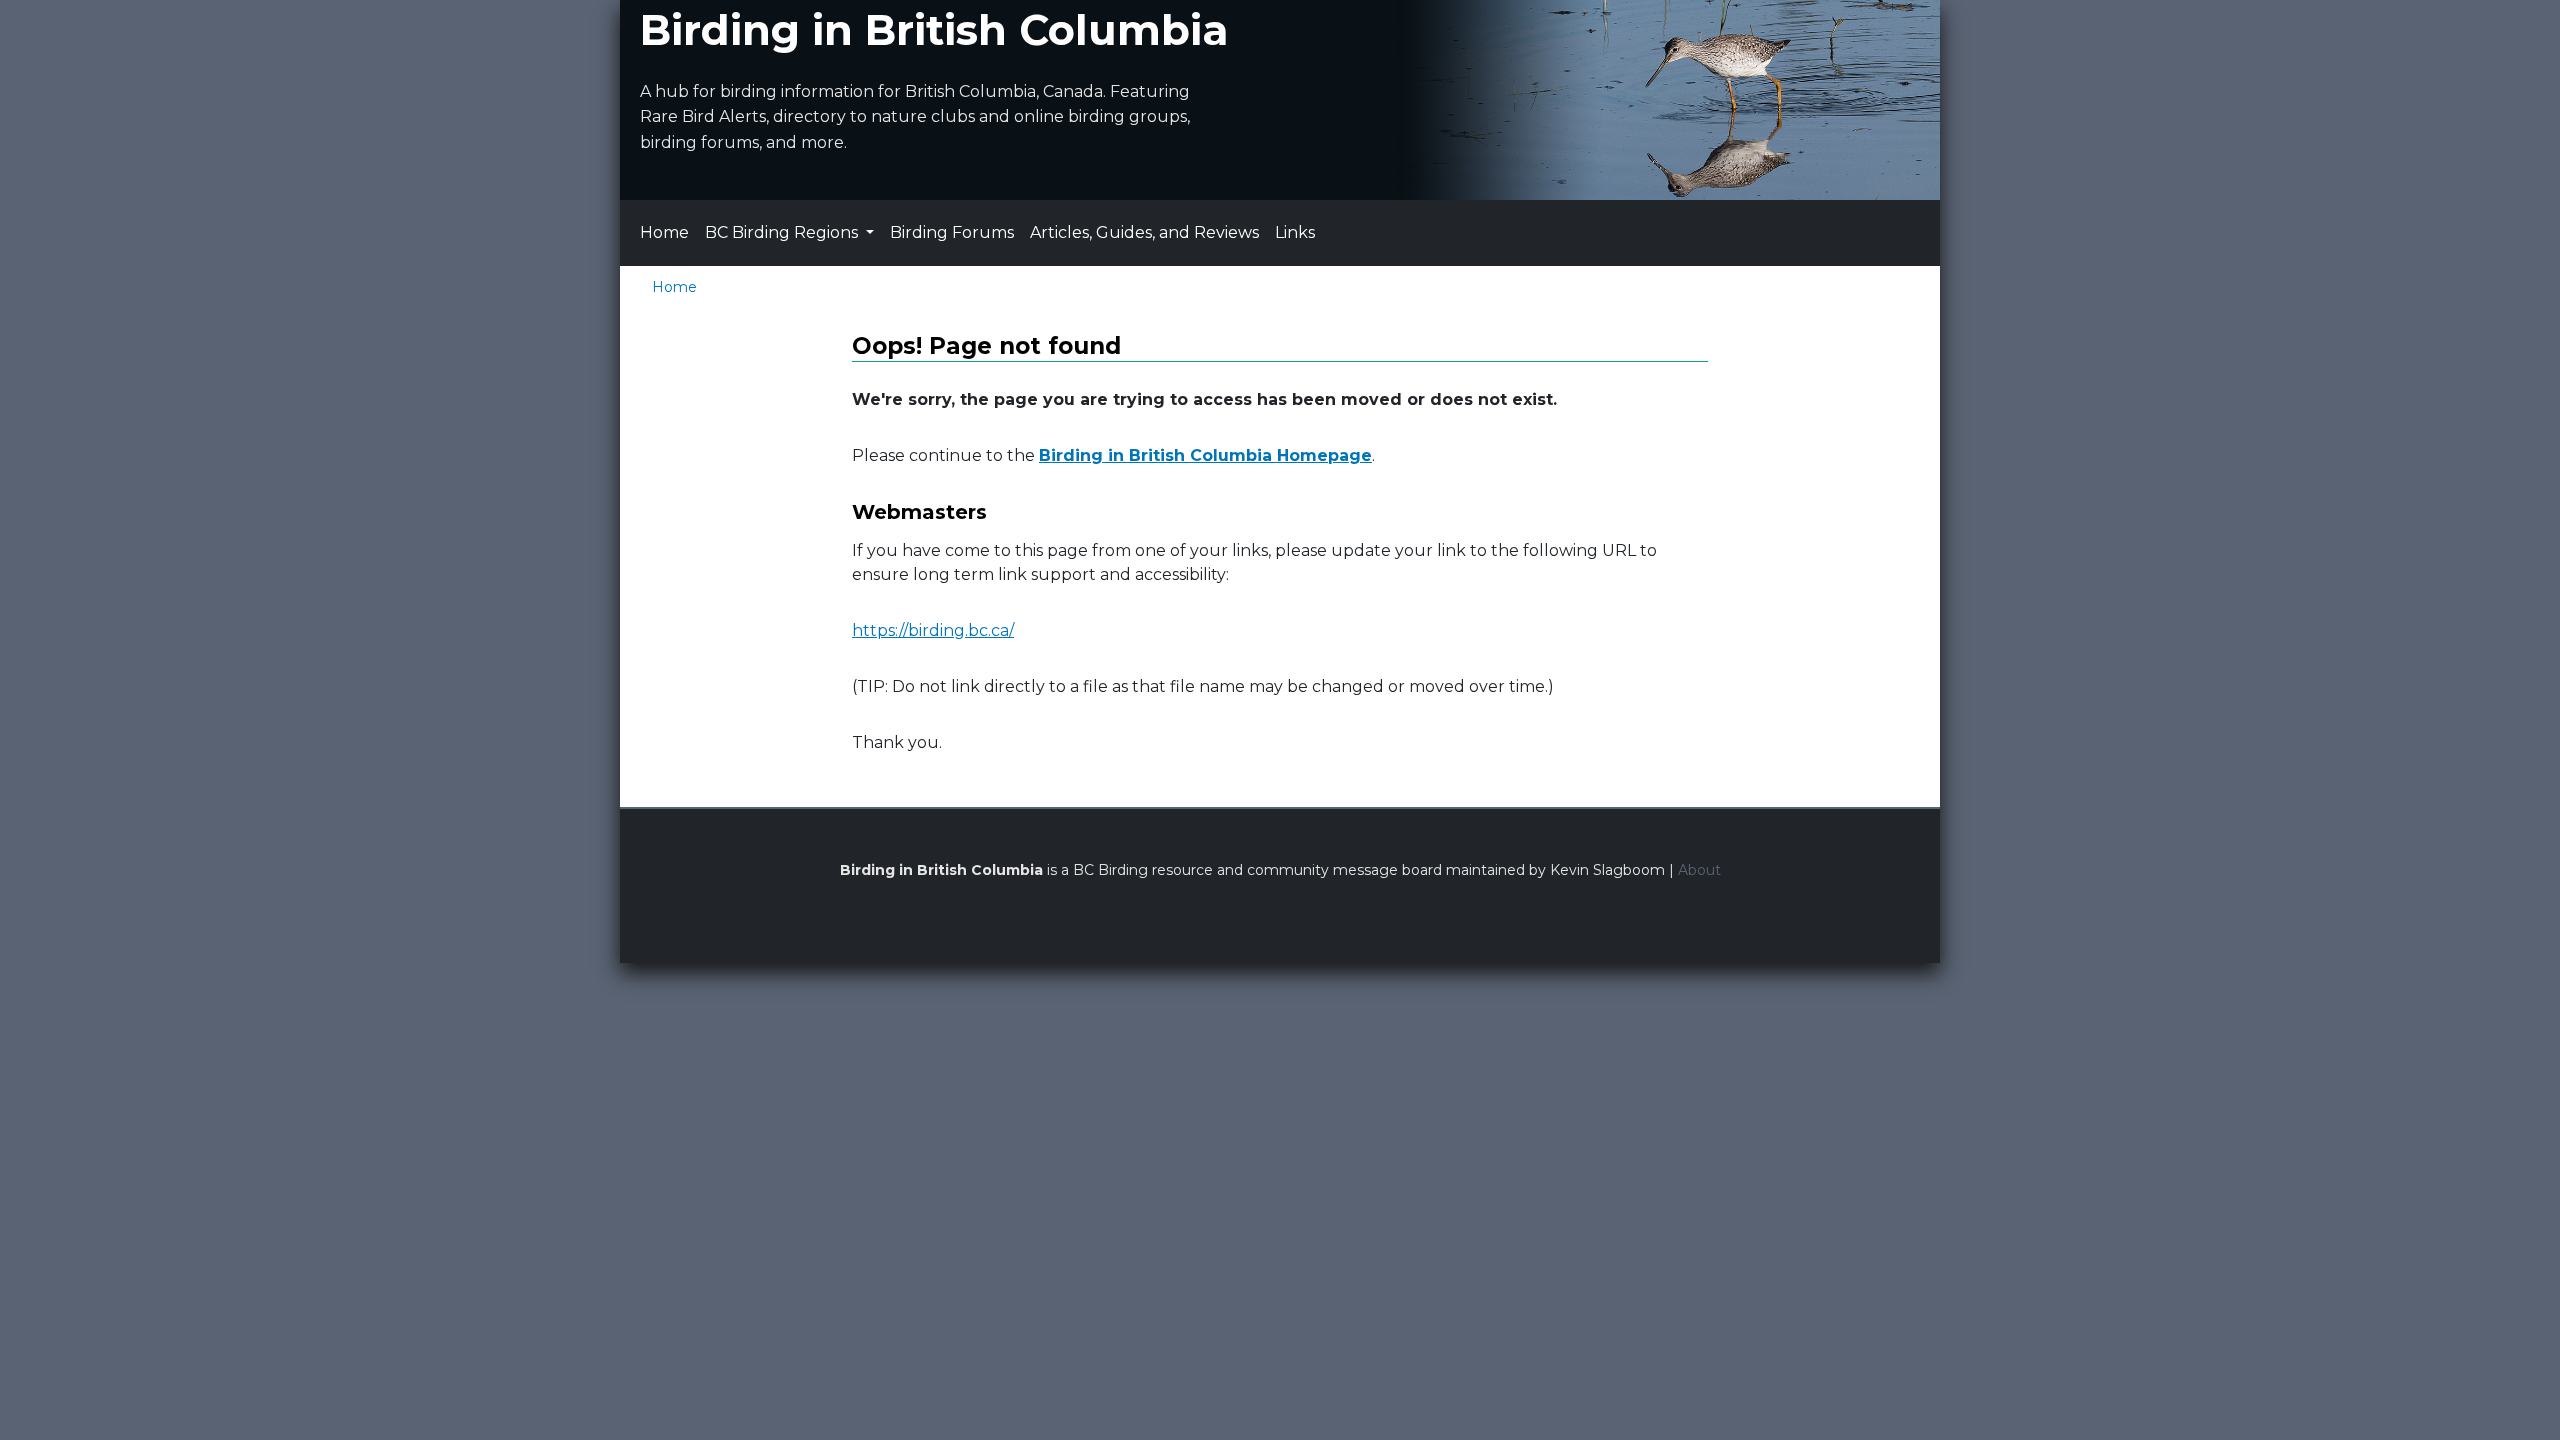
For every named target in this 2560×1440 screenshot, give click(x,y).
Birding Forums (952, 232)
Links (1295, 232)
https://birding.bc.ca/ (933, 630)
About (1699, 870)
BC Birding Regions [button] (783, 232)
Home (664, 232)
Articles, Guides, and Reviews (1144, 232)
